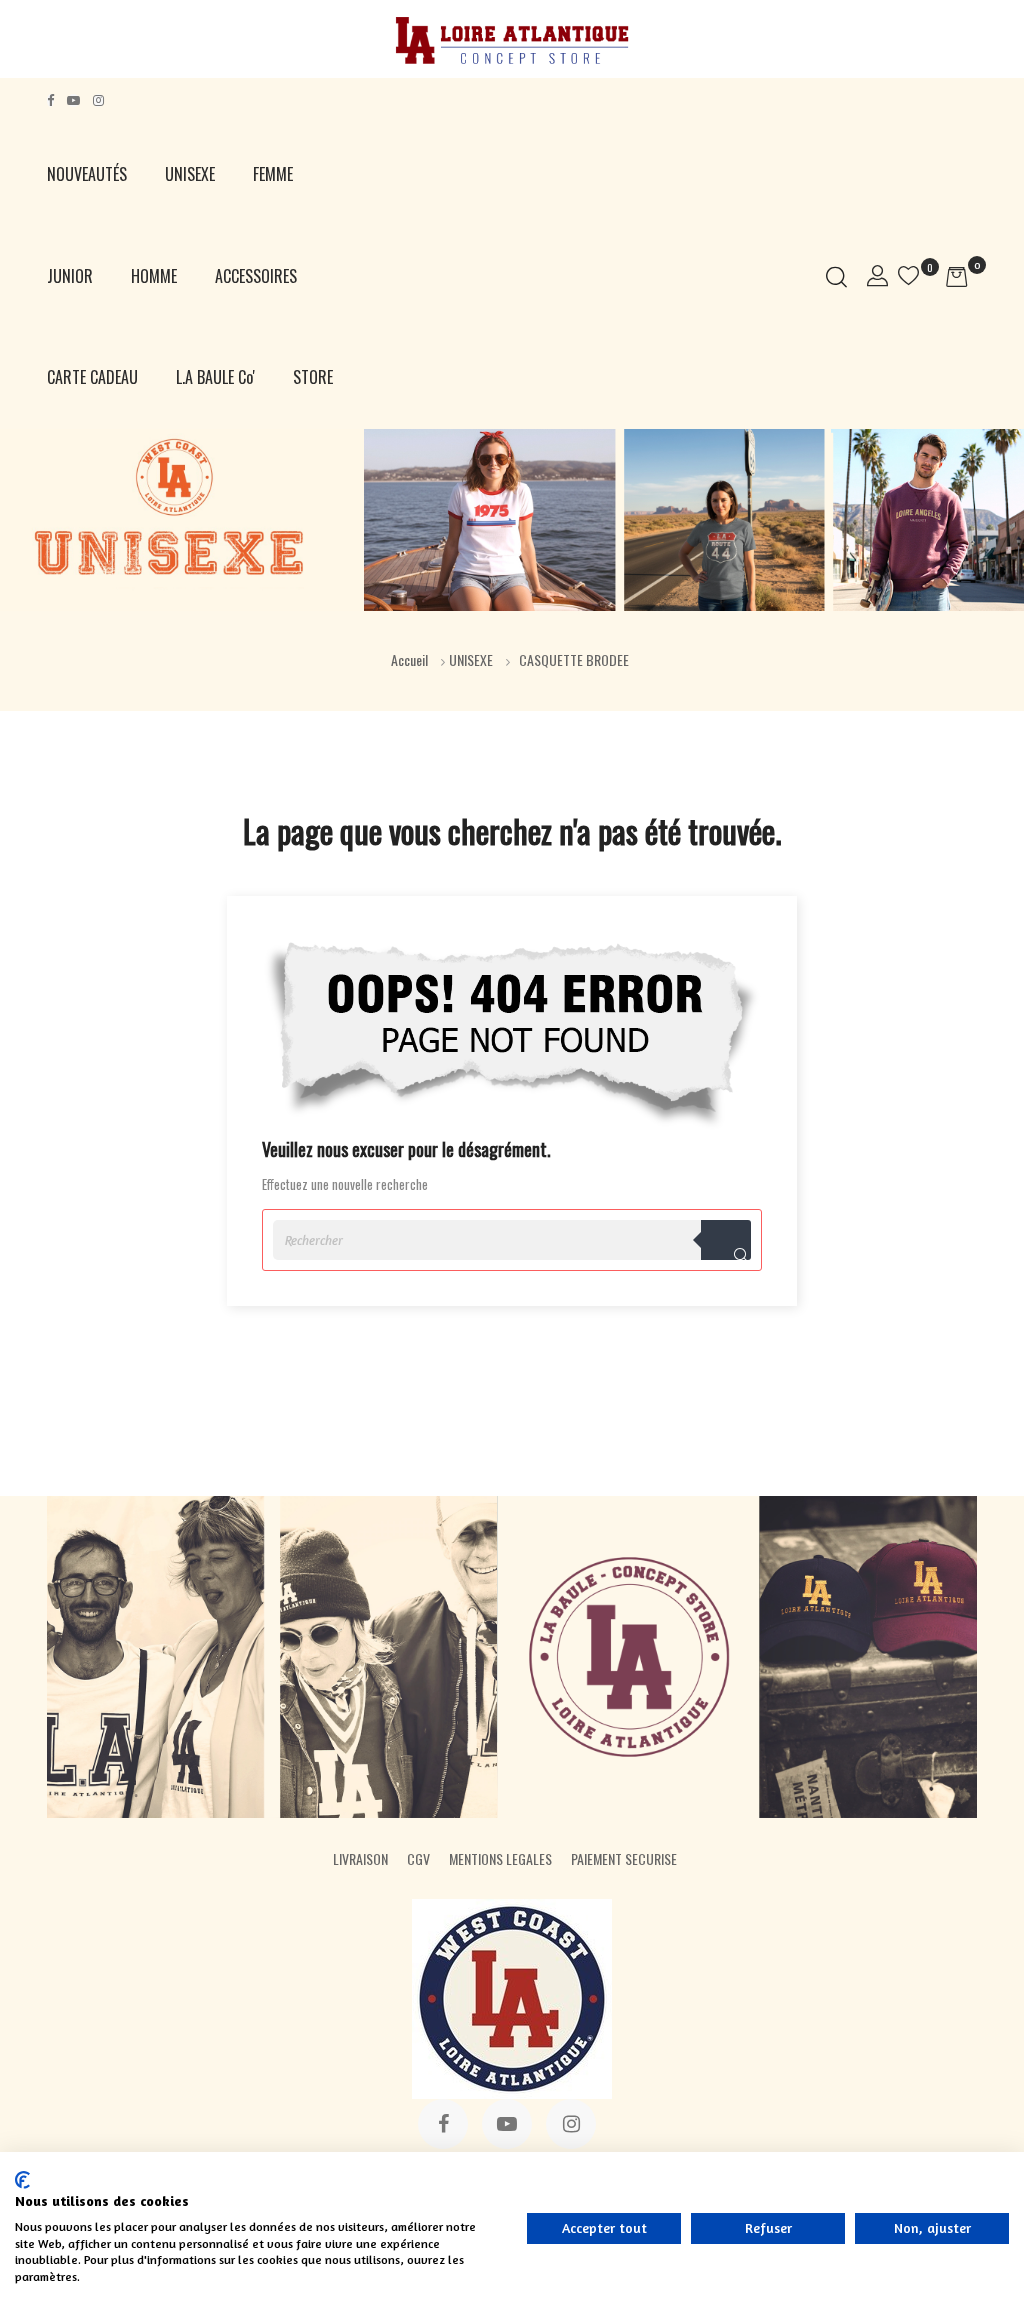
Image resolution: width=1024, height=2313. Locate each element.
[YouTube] (73, 100)
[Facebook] (50, 100)
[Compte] (877, 276)
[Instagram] (98, 100)
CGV (418, 1858)
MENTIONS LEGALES (500, 1858)
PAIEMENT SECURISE (624, 1858)
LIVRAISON (360, 1858)
